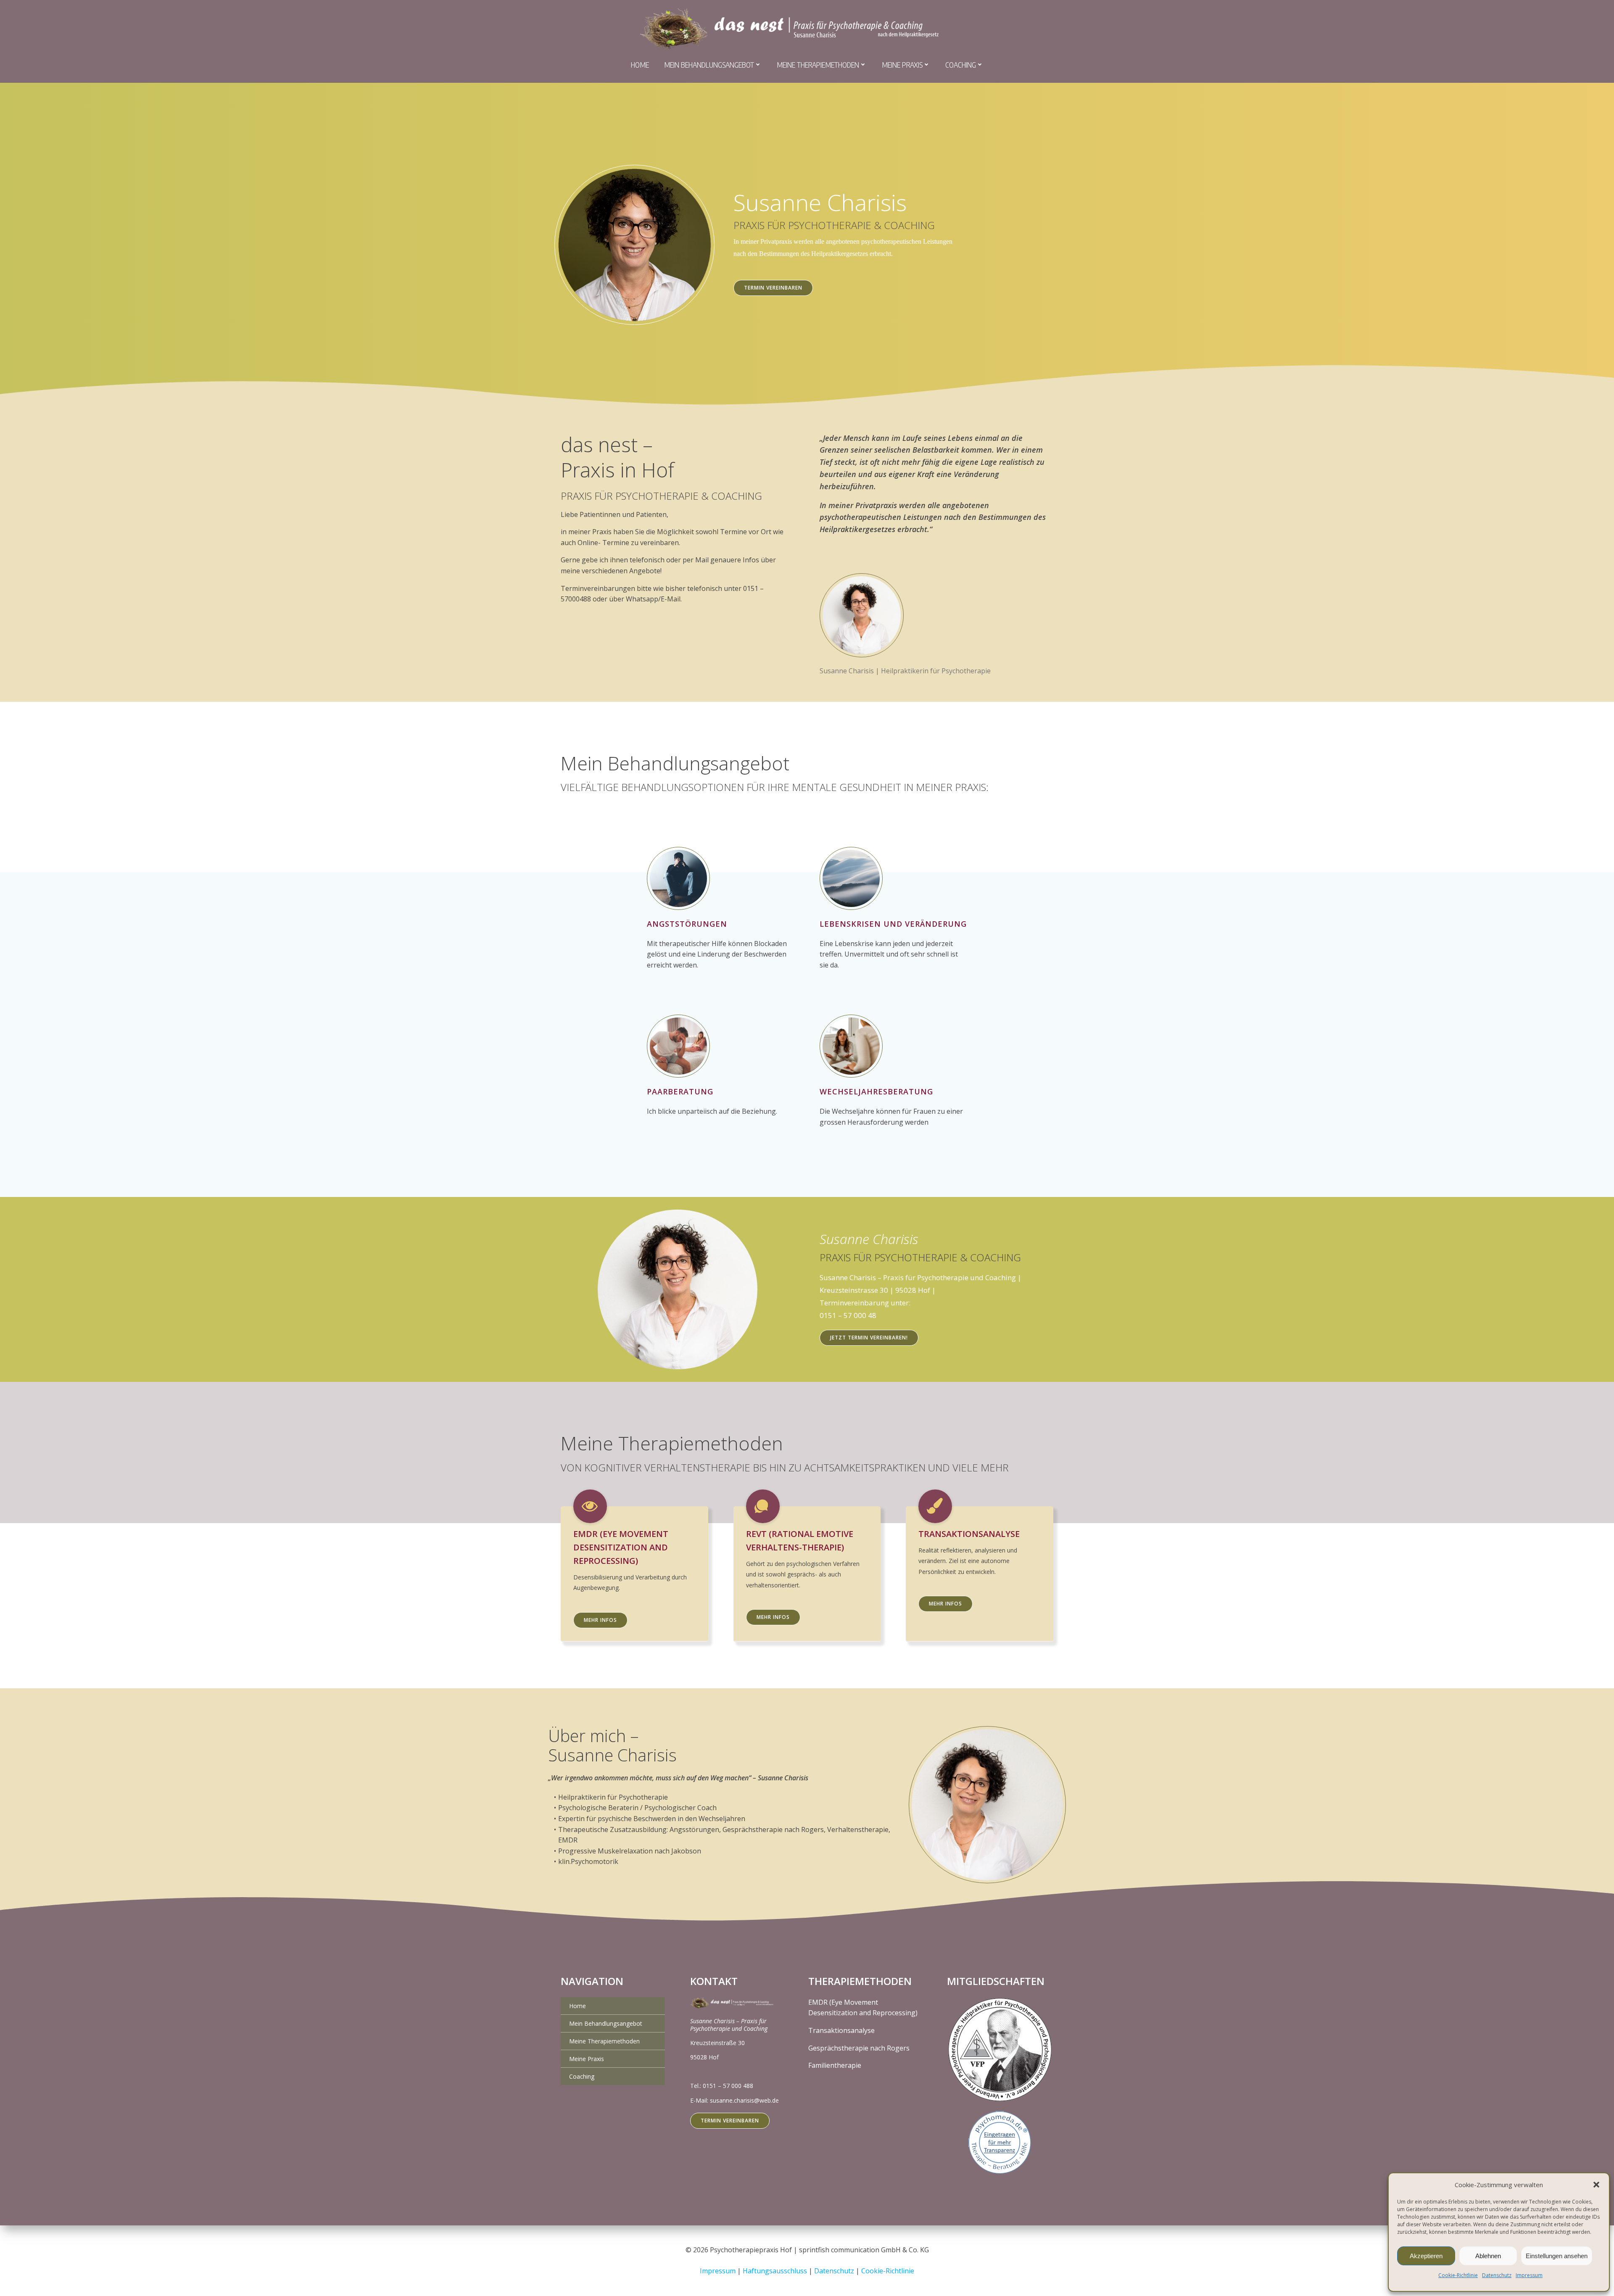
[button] (1596, 2185)
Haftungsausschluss (776, 2271)
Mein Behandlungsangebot (709, 65)
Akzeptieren (1426, 2256)
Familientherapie (835, 2065)
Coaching (961, 65)
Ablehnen (1488, 2256)
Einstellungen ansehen (1557, 2256)
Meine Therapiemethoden (818, 65)
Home (640, 65)
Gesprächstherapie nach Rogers (859, 2048)
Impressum (1529, 2275)
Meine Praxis (902, 65)
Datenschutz (1497, 2275)
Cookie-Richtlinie (1458, 2275)
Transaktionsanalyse (841, 2030)
